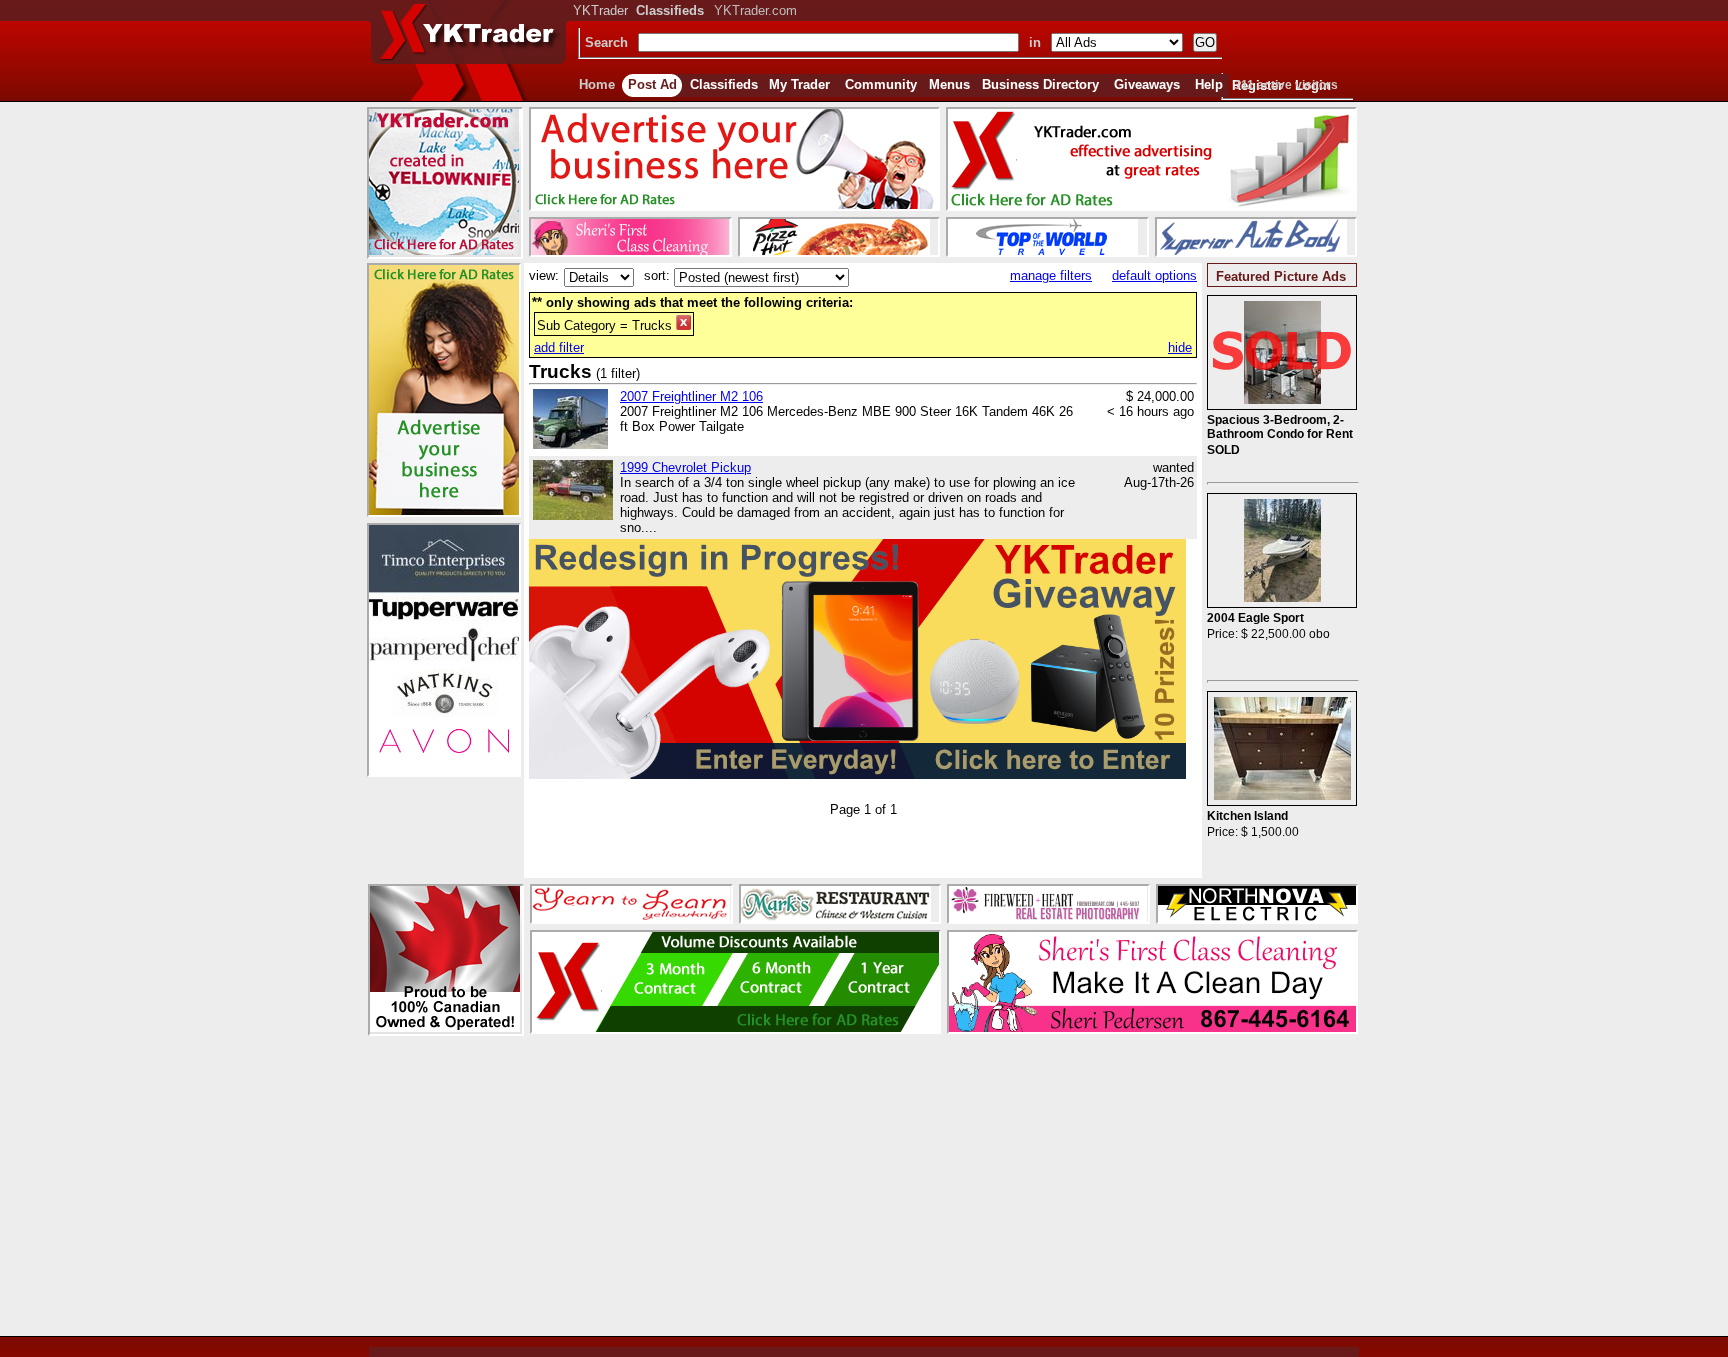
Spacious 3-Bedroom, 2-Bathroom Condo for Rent (1280, 427)
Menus (949, 84)
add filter (559, 347)
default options (1154, 275)
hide (1180, 347)
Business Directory (1040, 84)
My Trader (799, 84)
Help (1209, 84)
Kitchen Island (1247, 816)
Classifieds (724, 84)
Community (881, 84)
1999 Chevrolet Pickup (685, 467)
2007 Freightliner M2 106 (691, 396)
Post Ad (652, 84)
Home (597, 84)
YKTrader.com (755, 10)
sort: (657, 275)
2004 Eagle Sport (1255, 618)
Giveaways (1147, 84)
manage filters (1051, 275)
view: (544, 275)
